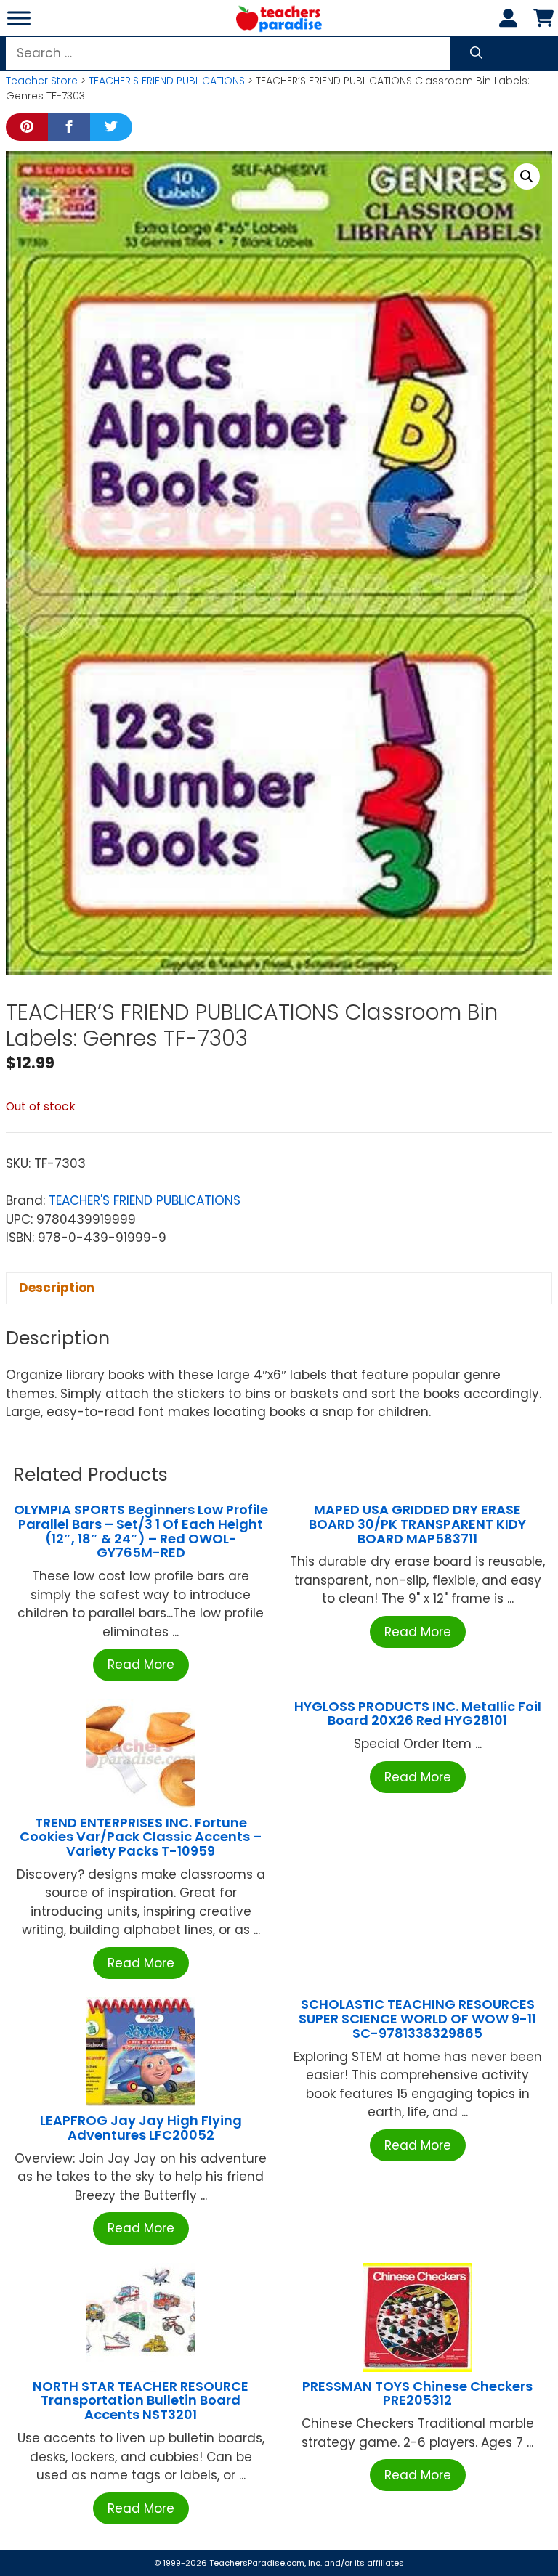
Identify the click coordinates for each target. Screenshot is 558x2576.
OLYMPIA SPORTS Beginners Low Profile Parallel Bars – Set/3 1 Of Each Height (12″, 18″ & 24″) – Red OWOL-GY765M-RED (141, 1531)
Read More (141, 1665)
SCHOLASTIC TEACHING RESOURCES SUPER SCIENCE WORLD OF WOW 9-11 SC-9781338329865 (417, 2019)
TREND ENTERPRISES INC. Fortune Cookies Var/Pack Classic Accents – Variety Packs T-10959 (141, 1837)
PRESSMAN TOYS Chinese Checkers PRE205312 (417, 2393)
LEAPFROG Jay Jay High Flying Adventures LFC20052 (141, 2128)
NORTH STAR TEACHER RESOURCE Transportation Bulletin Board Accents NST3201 (141, 2401)
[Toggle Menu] (19, 18)
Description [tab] (57, 1288)
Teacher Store (42, 81)
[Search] (476, 54)
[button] (527, 176)
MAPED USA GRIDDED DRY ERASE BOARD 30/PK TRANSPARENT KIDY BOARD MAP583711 (417, 1524)
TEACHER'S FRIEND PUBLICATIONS (167, 81)
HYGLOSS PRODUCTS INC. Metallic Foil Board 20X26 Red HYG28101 (418, 1714)
